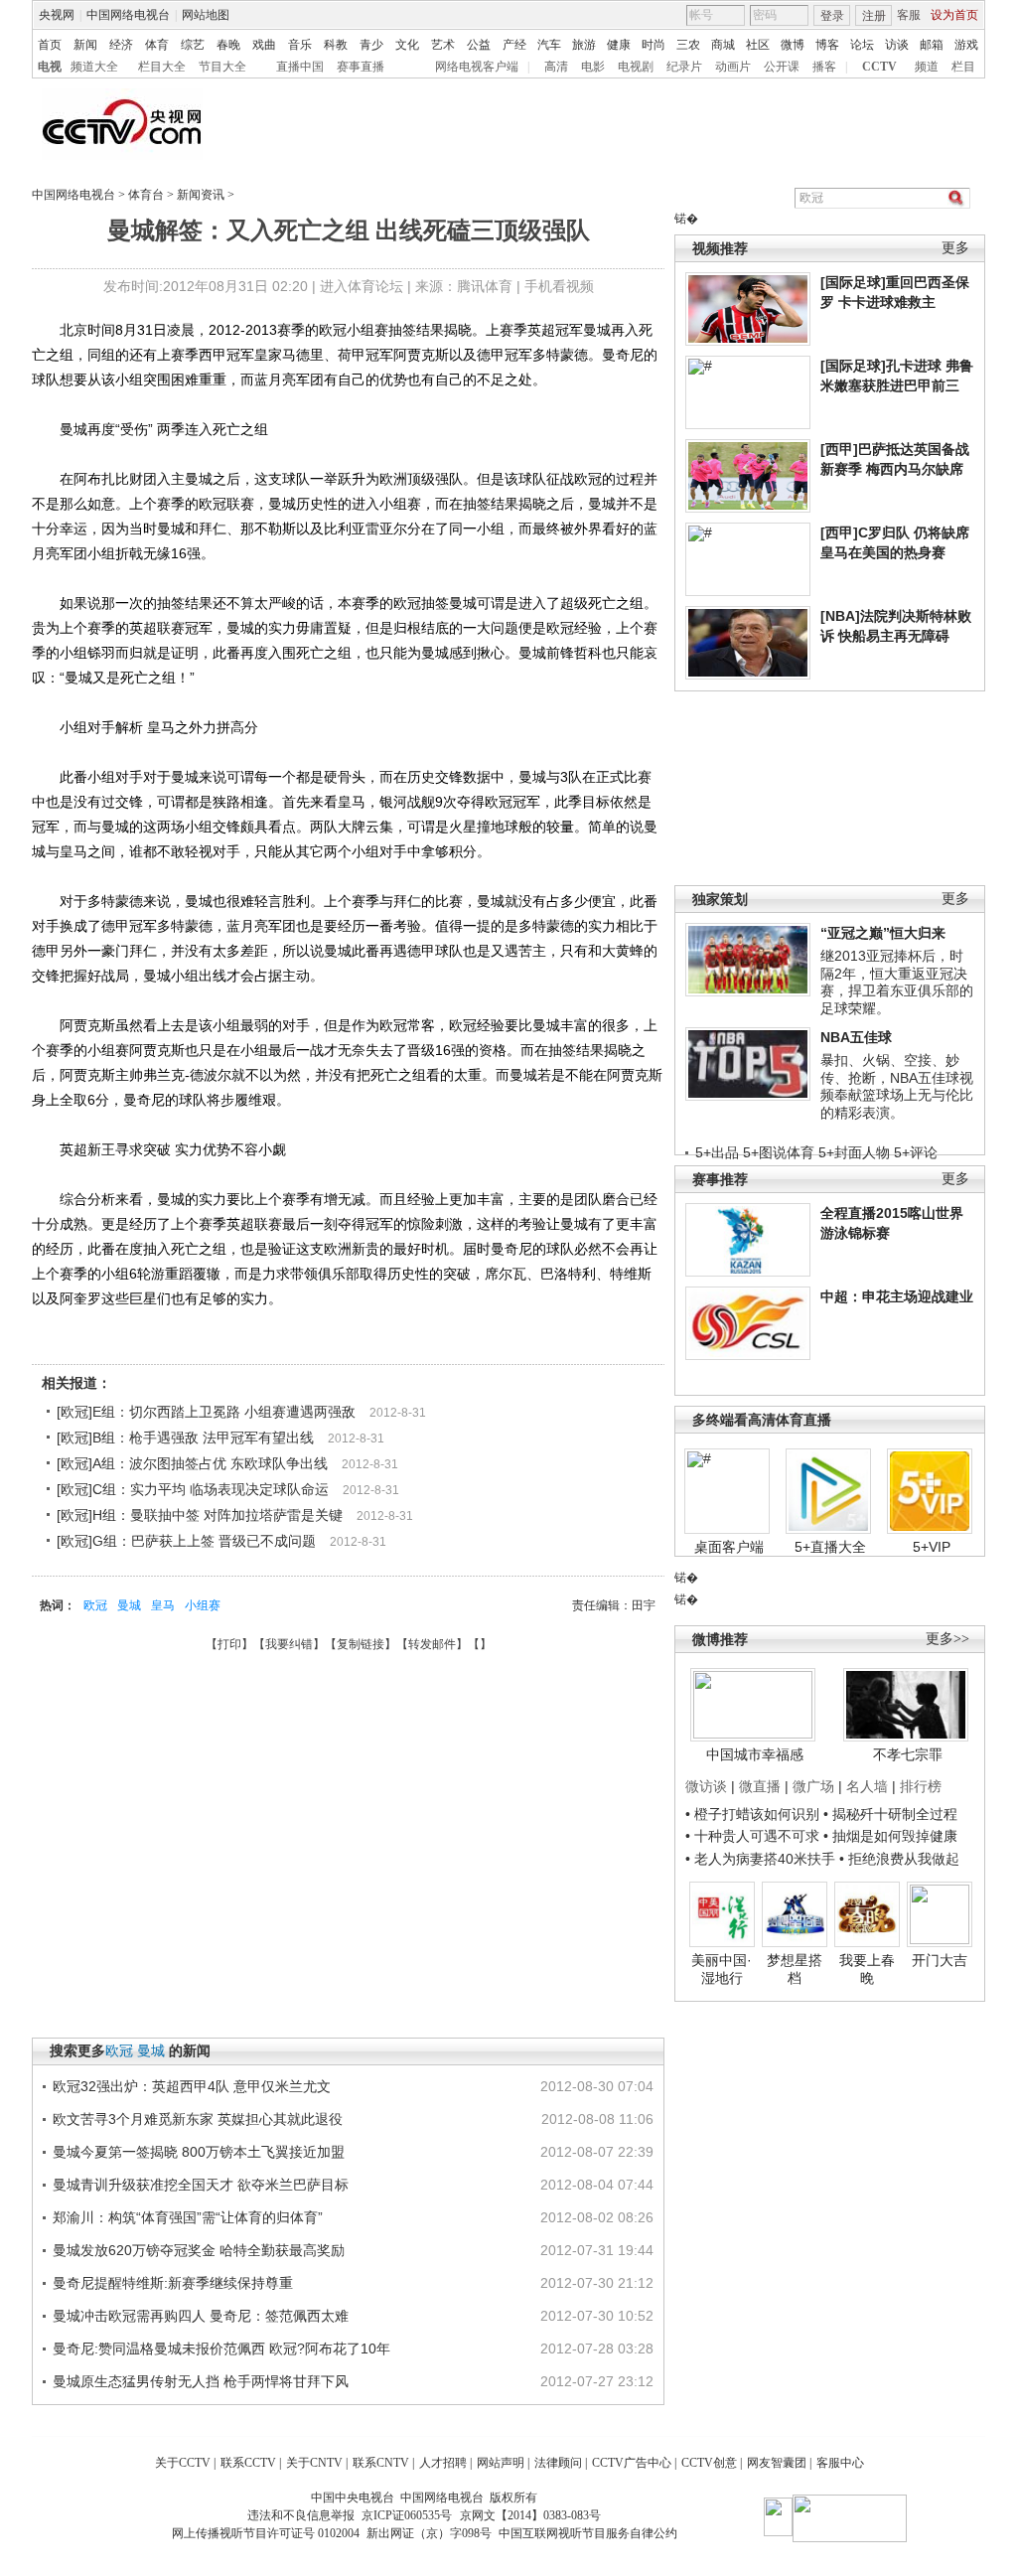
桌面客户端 (729, 1547)
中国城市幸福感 (755, 1754)
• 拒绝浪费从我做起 (899, 1859)
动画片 (733, 67)
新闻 (85, 45)
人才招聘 (443, 2463)
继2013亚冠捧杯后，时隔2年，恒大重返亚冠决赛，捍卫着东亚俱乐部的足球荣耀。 (897, 982)
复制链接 (361, 1644)
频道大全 (94, 67)
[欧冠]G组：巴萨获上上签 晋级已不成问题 (186, 1541)
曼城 (129, 1605)
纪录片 (684, 67)
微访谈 (706, 1786)
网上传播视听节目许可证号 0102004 (266, 2533)
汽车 (549, 45)
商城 (723, 45)
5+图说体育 (779, 1152)
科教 (336, 45)
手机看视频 (559, 286)
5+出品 (717, 1152)
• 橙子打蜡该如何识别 (752, 1814)
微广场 (813, 1786)
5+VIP (932, 1547)
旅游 (584, 45)
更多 (955, 248)
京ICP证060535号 (407, 2515)
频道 (927, 67)
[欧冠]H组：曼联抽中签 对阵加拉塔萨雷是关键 (200, 1515)
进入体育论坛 (362, 286)
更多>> (947, 1639)
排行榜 (921, 1786)
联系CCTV (248, 2463)
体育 (157, 45)
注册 (874, 16)
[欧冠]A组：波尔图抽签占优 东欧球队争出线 (192, 1463)
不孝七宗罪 (908, 1754)
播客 (824, 67)
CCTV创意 (709, 2463)
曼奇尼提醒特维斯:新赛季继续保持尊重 (173, 2283)
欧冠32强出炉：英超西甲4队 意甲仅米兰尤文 (192, 2086)
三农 (688, 45)
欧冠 (95, 1605)
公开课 (782, 67)
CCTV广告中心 (632, 2463)
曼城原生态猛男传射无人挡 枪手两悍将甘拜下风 (201, 2381)
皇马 (163, 1605)
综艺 (193, 45)
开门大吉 (940, 1960)
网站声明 (501, 2463)
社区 (758, 45)
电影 (593, 67)
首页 (50, 45)
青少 (371, 45)
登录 (832, 16)
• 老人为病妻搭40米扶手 (760, 1859)
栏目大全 (162, 67)
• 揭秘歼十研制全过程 (890, 1814)
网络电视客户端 (477, 67)
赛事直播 (361, 67)
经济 (121, 45)
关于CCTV (183, 2463)
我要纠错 (289, 1644)
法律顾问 (558, 2463)
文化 (407, 45)
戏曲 (264, 45)
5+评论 (916, 1152)
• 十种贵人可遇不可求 (754, 1836)
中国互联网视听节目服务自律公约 (588, 2533)
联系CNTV (381, 2463)
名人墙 (867, 1786)
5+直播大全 (830, 1547)
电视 (50, 67)
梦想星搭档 (795, 1969)
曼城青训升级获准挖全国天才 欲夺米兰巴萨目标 (201, 2185)
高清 (556, 67)
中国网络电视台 (128, 15)
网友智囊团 (777, 2463)
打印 (229, 1644)
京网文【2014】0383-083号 (530, 2515)
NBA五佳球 (856, 1037)
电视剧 (636, 67)
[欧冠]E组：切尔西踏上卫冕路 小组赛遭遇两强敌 (206, 1412)
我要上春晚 (867, 1969)
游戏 (966, 45)
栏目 (963, 67)
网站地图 (206, 15)
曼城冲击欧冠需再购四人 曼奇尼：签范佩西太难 (201, 2316)
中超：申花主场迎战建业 (897, 1296)
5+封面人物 (854, 1152)
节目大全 (222, 67)
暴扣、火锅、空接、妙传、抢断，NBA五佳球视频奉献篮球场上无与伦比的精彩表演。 (897, 1086)
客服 (909, 15)
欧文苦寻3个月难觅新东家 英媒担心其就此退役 (198, 2119)
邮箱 (932, 45)
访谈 (897, 45)
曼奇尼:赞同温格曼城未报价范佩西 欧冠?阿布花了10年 (221, 2349)
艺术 (443, 45)
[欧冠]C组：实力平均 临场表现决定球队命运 (193, 1489)
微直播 (760, 1786)
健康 (619, 45)
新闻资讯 (201, 195)
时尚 (654, 45)
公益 (479, 45)
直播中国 (300, 67)
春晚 (228, 45)
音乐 (300, 45)
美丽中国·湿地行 (722, 1969)
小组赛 (203, 1605)
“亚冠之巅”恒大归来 (883, 933)
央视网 (57, 15)
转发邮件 (432, 1644)
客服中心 (840, 2463)
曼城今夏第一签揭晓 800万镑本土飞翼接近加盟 (199, 2152)
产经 (514, 45)
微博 (793, 45)
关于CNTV (314, 2463)
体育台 (146, 195)
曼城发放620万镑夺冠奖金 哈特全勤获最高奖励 (199, 2250)
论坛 (862, 45)
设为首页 (954, 15)
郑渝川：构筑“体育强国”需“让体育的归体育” (188, 2217)
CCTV (879, 67)
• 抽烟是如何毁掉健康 (890, 1836)
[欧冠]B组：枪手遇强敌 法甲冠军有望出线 (185, 1438)
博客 (827, 45)
